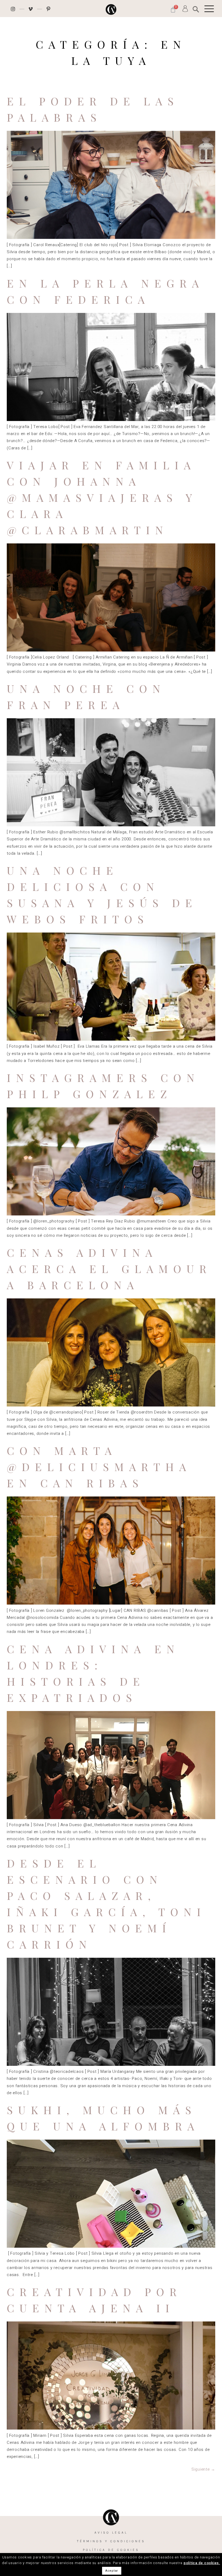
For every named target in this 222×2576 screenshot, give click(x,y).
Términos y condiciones (111, 2541)
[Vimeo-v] (31, 9)
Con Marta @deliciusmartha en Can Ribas (99, 1467)
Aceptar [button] (112, 2571)
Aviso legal (111, 2532)
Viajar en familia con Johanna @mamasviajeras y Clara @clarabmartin (102, 497)
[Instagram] (13, 9)
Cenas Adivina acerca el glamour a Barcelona (109, 1269)
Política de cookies (111, 2550)
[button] (196, 9)
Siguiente (203, 2469)
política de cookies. (202, 2563)
